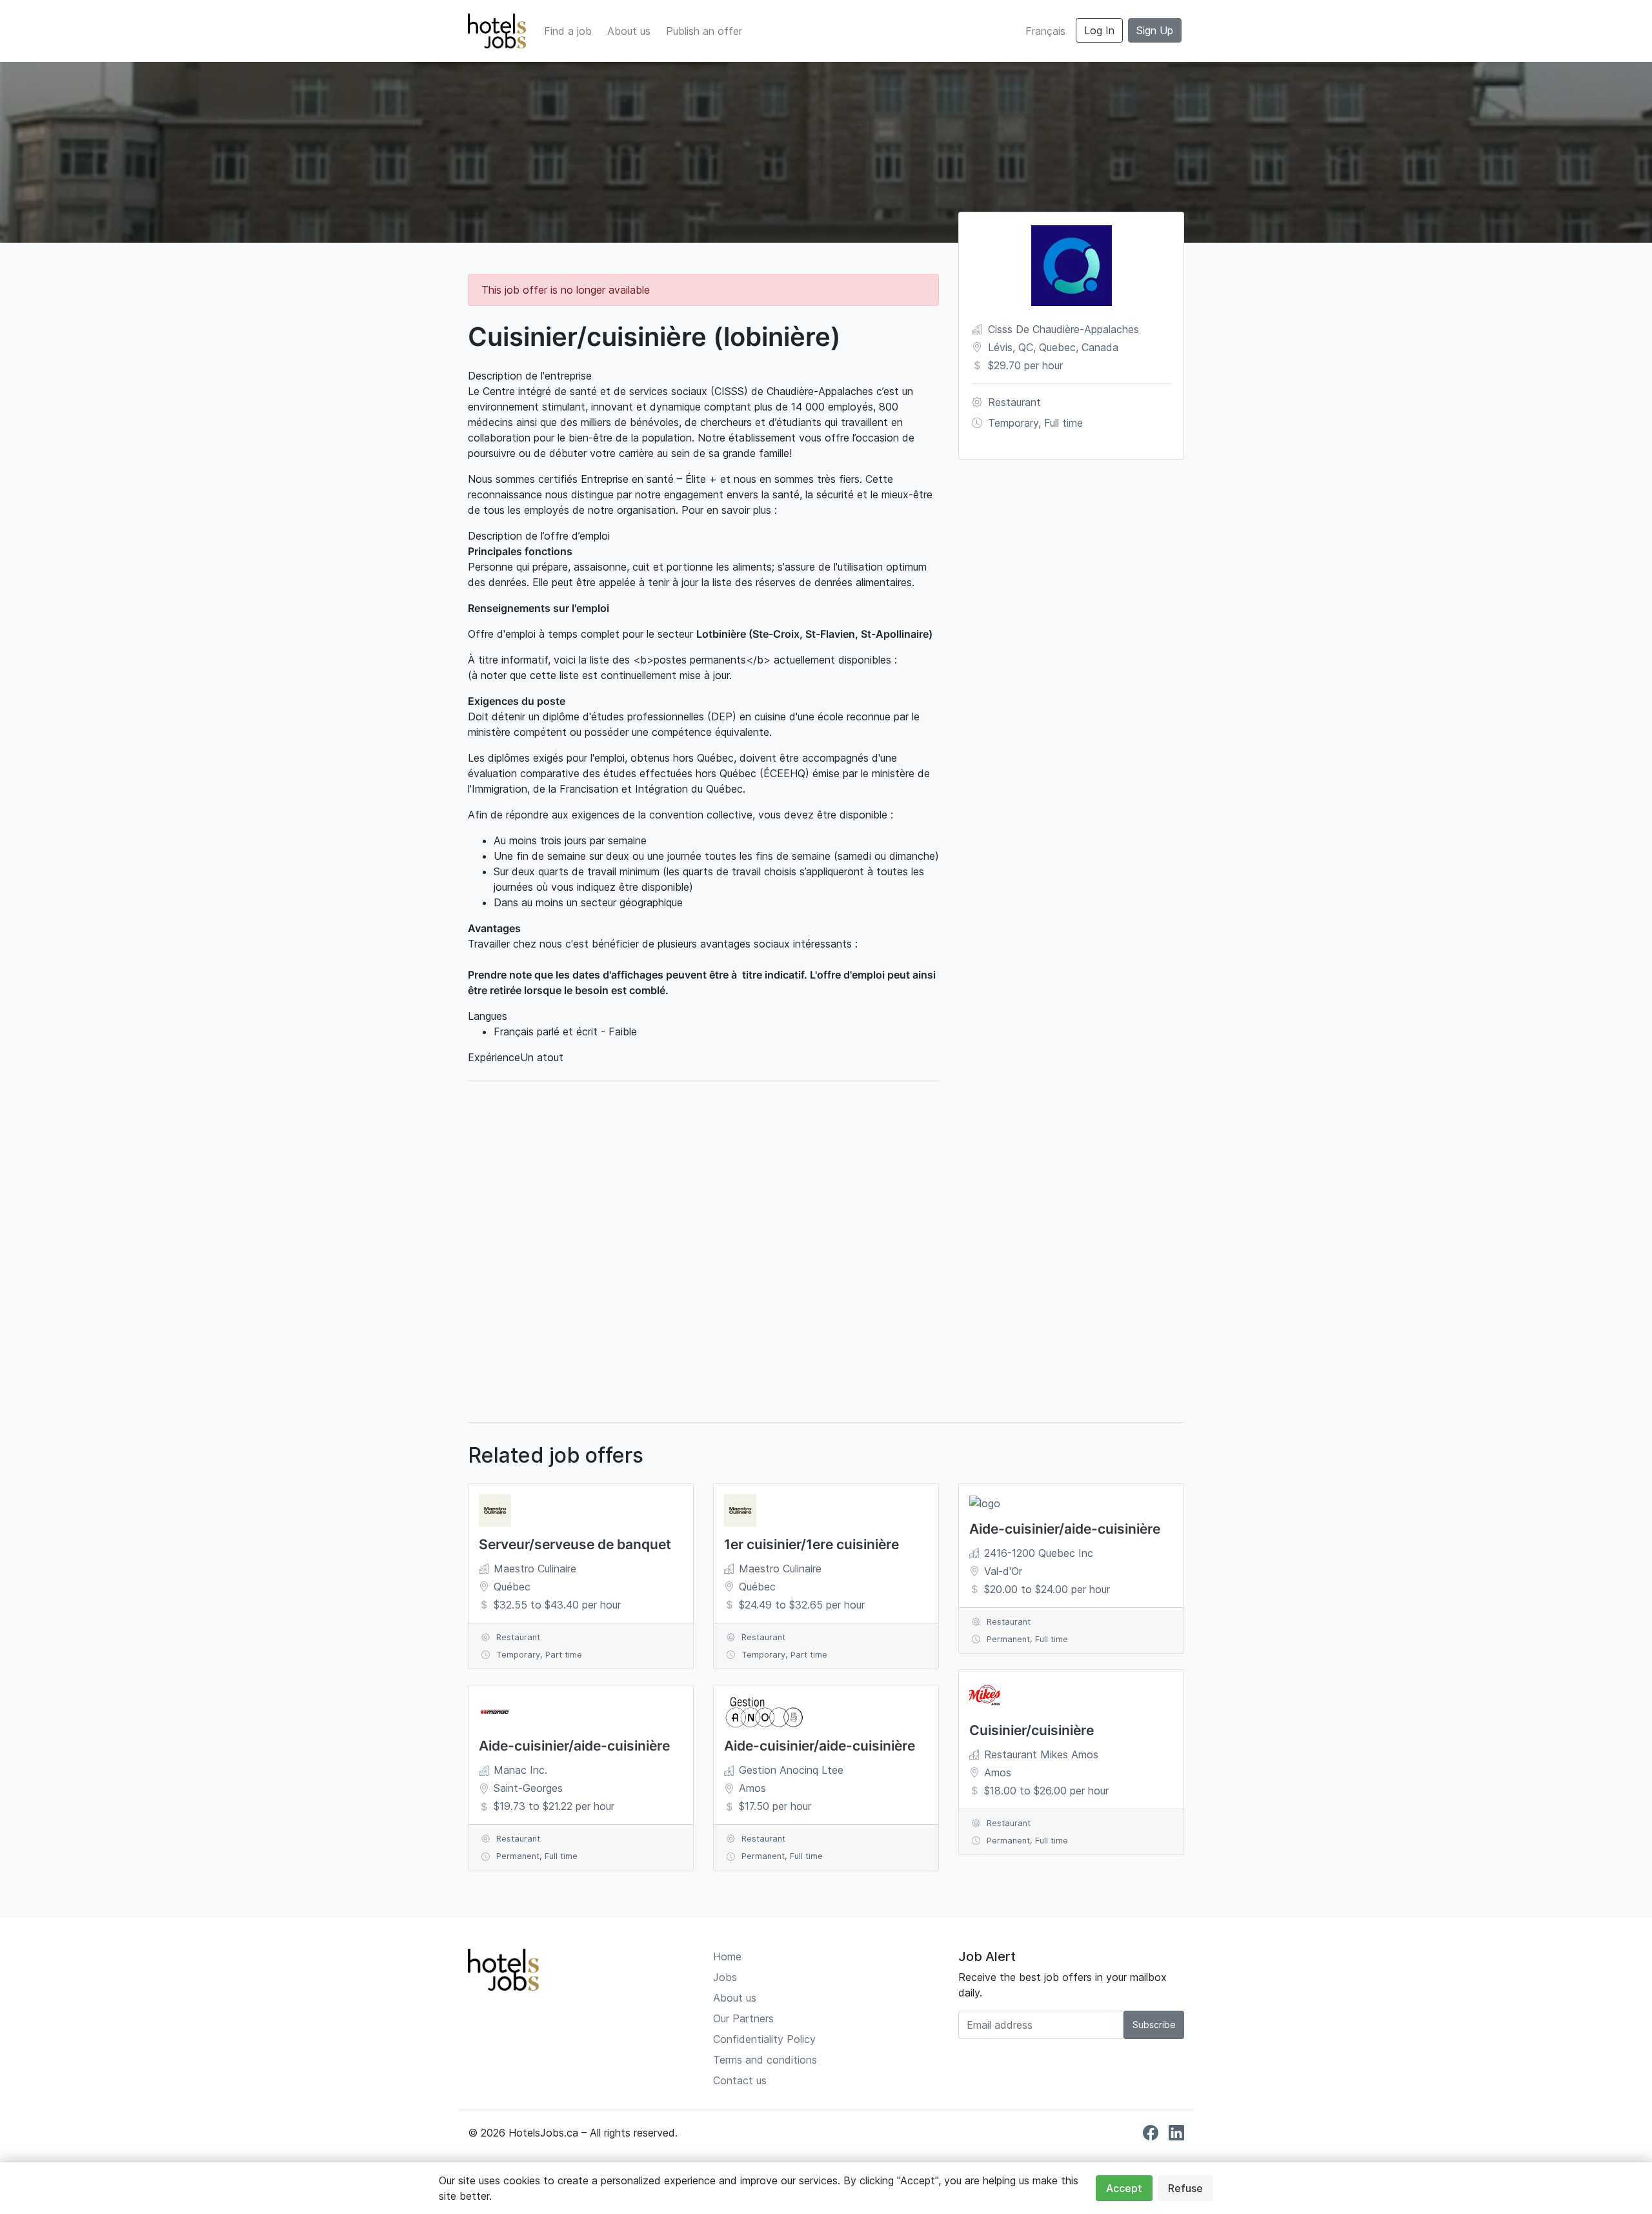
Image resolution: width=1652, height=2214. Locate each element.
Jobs (725, 1977)
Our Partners (743, 2018)
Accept (1124, 2188)
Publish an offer (704, 31)
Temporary (1013, 423)
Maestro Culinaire (535, 1569)
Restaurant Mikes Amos (1041, 1754)
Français (1045, 31)
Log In (1099, 30)
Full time (1063, 423)
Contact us (740, 2080)
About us (629, 31)
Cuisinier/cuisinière (1032, 1730)
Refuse (1185, 2188)
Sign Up (1155, 30)
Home (727, 1956)
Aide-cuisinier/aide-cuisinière (574, 1746)
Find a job (568, 31)
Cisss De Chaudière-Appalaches (1063, 329)
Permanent (518, 1856)
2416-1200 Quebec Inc (1039, 1553)
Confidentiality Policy (764, 2039)
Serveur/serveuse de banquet (575, 1544)
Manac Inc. (520, 1770)
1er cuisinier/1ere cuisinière (811, 1544)
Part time (564, 1655)
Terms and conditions (765, 2060)
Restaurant (1014, 402)
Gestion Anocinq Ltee (791, 1770)
